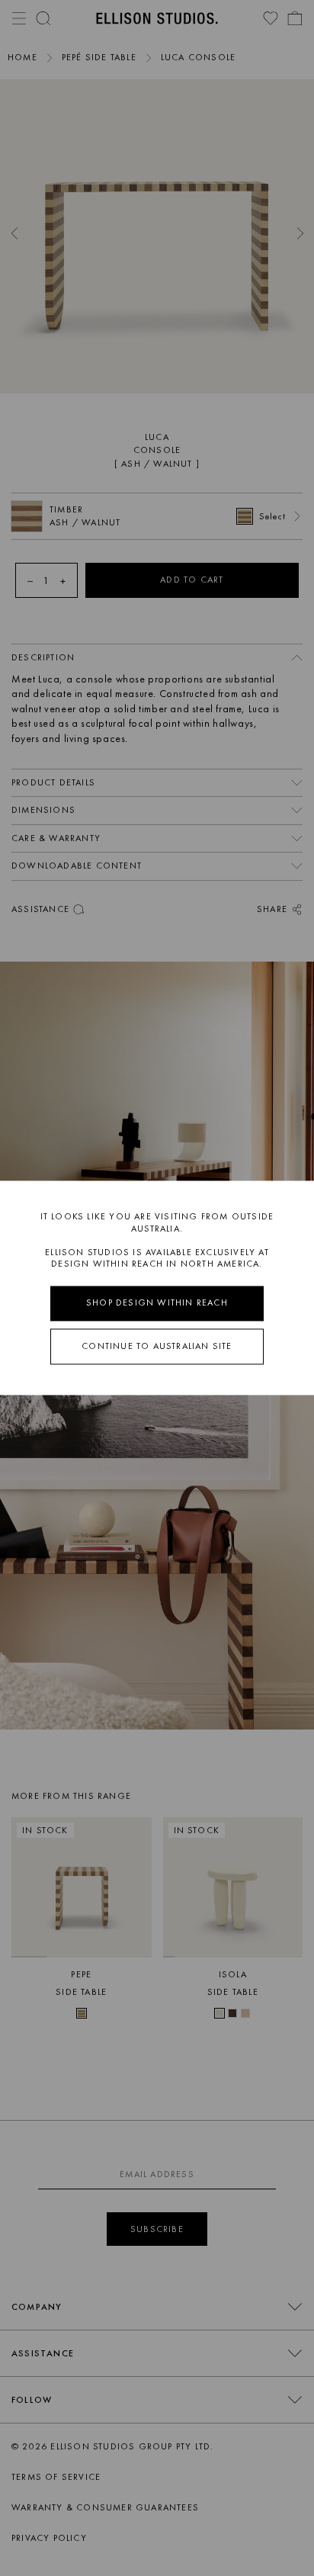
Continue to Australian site (157, 1346)
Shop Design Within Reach (157, 1302)
